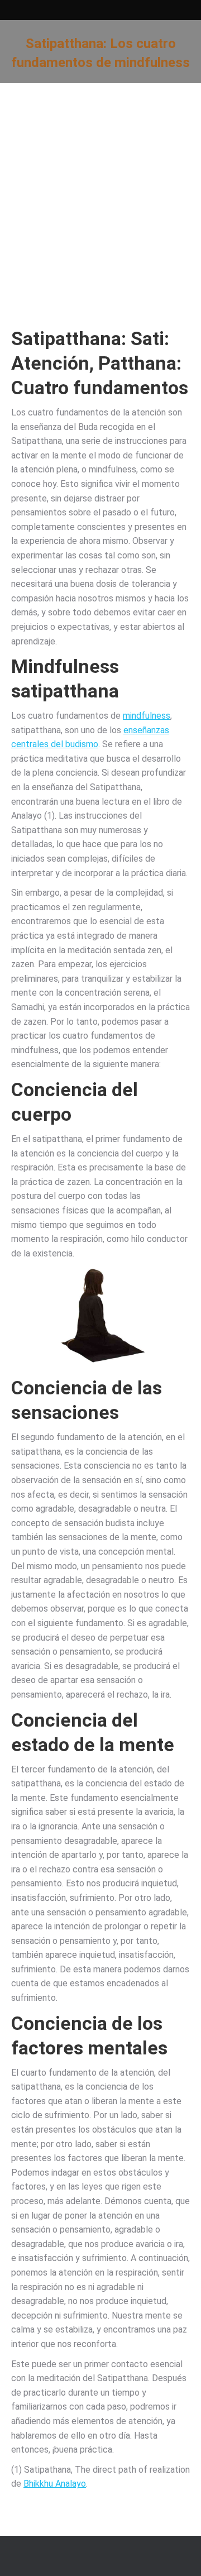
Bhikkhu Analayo (55, 2484)
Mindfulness (65, 666)
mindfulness (147, 716)
